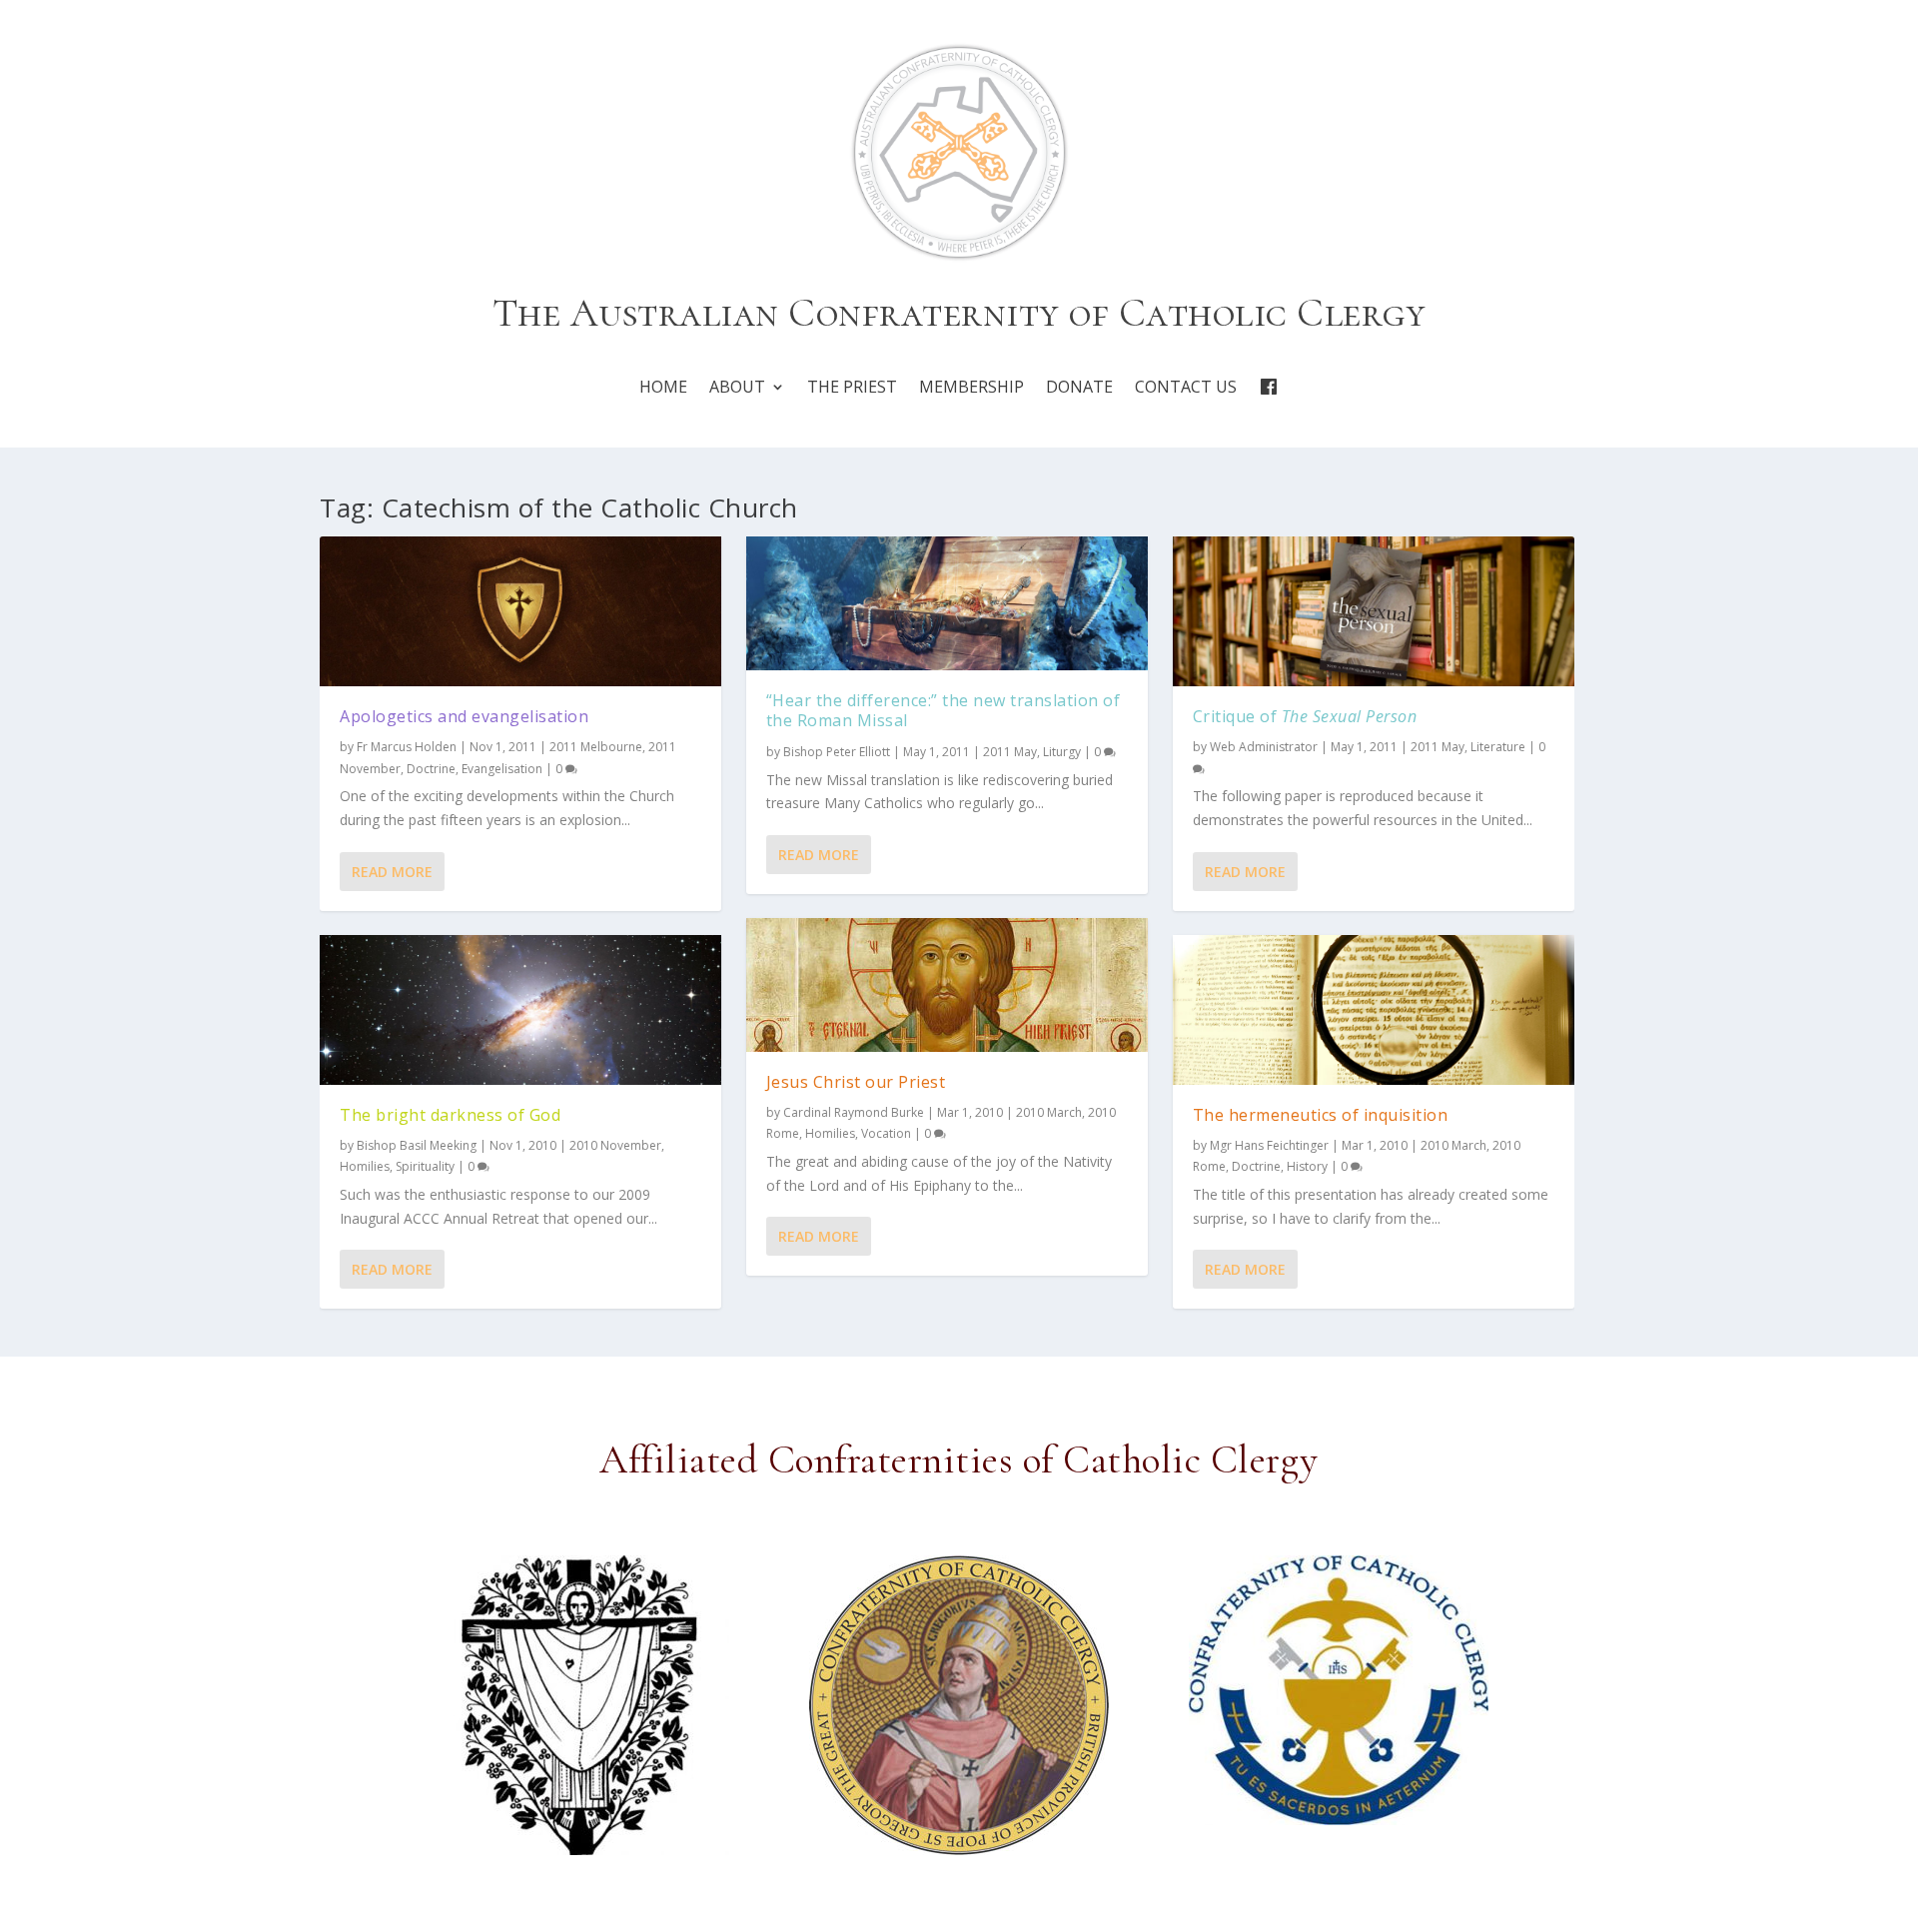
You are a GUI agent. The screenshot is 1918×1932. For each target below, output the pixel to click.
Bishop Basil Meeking (417, 1145)
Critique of (1305, 716)
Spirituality (425, 1166)
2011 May (1010, 752)
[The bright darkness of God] (520, 1010)
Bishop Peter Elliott (837, 752)
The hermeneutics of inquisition (1321, 1115)
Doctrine (431, 769)
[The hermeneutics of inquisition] (1374, 1010)
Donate (1079, 387)
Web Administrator (1264, 747)
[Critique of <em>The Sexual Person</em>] (1374, 612)
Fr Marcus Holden (407, 747)
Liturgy (1062, 752)
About (737, 387)
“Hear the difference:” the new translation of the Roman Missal (944, 711)
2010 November (615, 1145)
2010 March (1049, 1112)
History (1307, 1166)
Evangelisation (502, 769)
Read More (392, 872)
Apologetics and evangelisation (464, 716)
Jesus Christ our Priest (856, 1082)
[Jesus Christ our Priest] (947, 985)
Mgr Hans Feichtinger (1269, 1145)
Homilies (365, 1166)
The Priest (852, 387)
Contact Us (1186, 387)
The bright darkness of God (450, 1115)
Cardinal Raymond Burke (854, 1112)
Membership (971, 387)
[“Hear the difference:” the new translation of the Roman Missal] (947, 603)
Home (663, 387)
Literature (1498, 747)
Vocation (886, 1133)
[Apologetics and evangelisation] (520, 612)
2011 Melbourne (596, 747)
